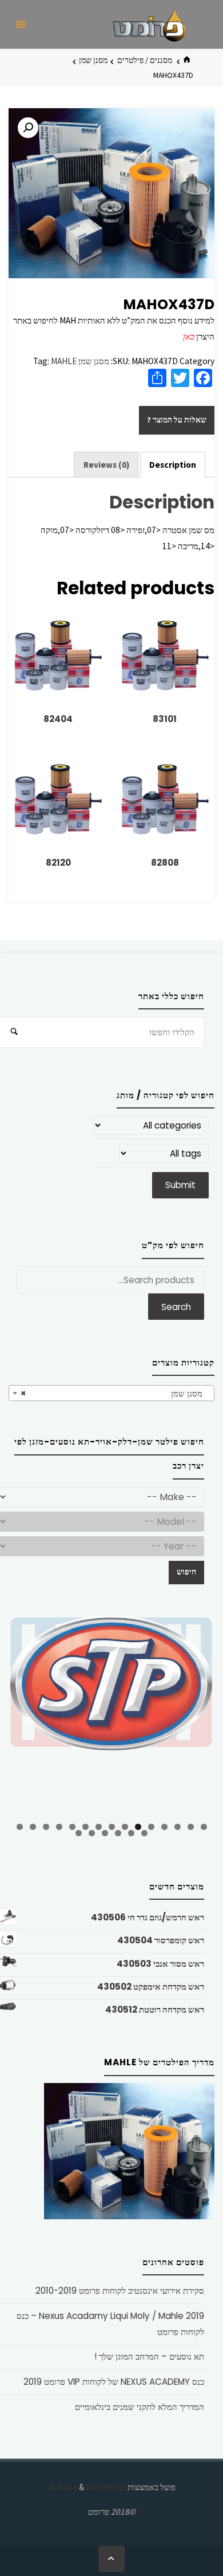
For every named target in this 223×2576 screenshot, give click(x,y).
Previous (23, 1715)
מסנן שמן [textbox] (115, 1393)
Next (200, 1713)
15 (20, 1827)
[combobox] (111, 1393)
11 (72, 1827)
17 (131, 1833)
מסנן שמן (93, 60)
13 (46, 1827)
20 (92, 1833)
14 (33, 1827)
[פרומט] (149, 24)
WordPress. (87, 2487)
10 (85, 1827)
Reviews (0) (106, 465)
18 (118, 1833)
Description (173, 465)
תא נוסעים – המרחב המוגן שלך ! (149, 2356)
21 (79, 1833)
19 (105, 1833)
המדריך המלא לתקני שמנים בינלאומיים (140, 2407)
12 (59, 1827)
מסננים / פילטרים (145, 60)
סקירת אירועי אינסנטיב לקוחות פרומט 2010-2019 (120, 2291)
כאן (189, 336)
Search (176, 1307)
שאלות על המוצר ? (177, 420)
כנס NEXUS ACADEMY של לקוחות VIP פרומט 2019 (114, 2382)
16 (144, 1833)
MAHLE (64, 361)
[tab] (173, 465)
